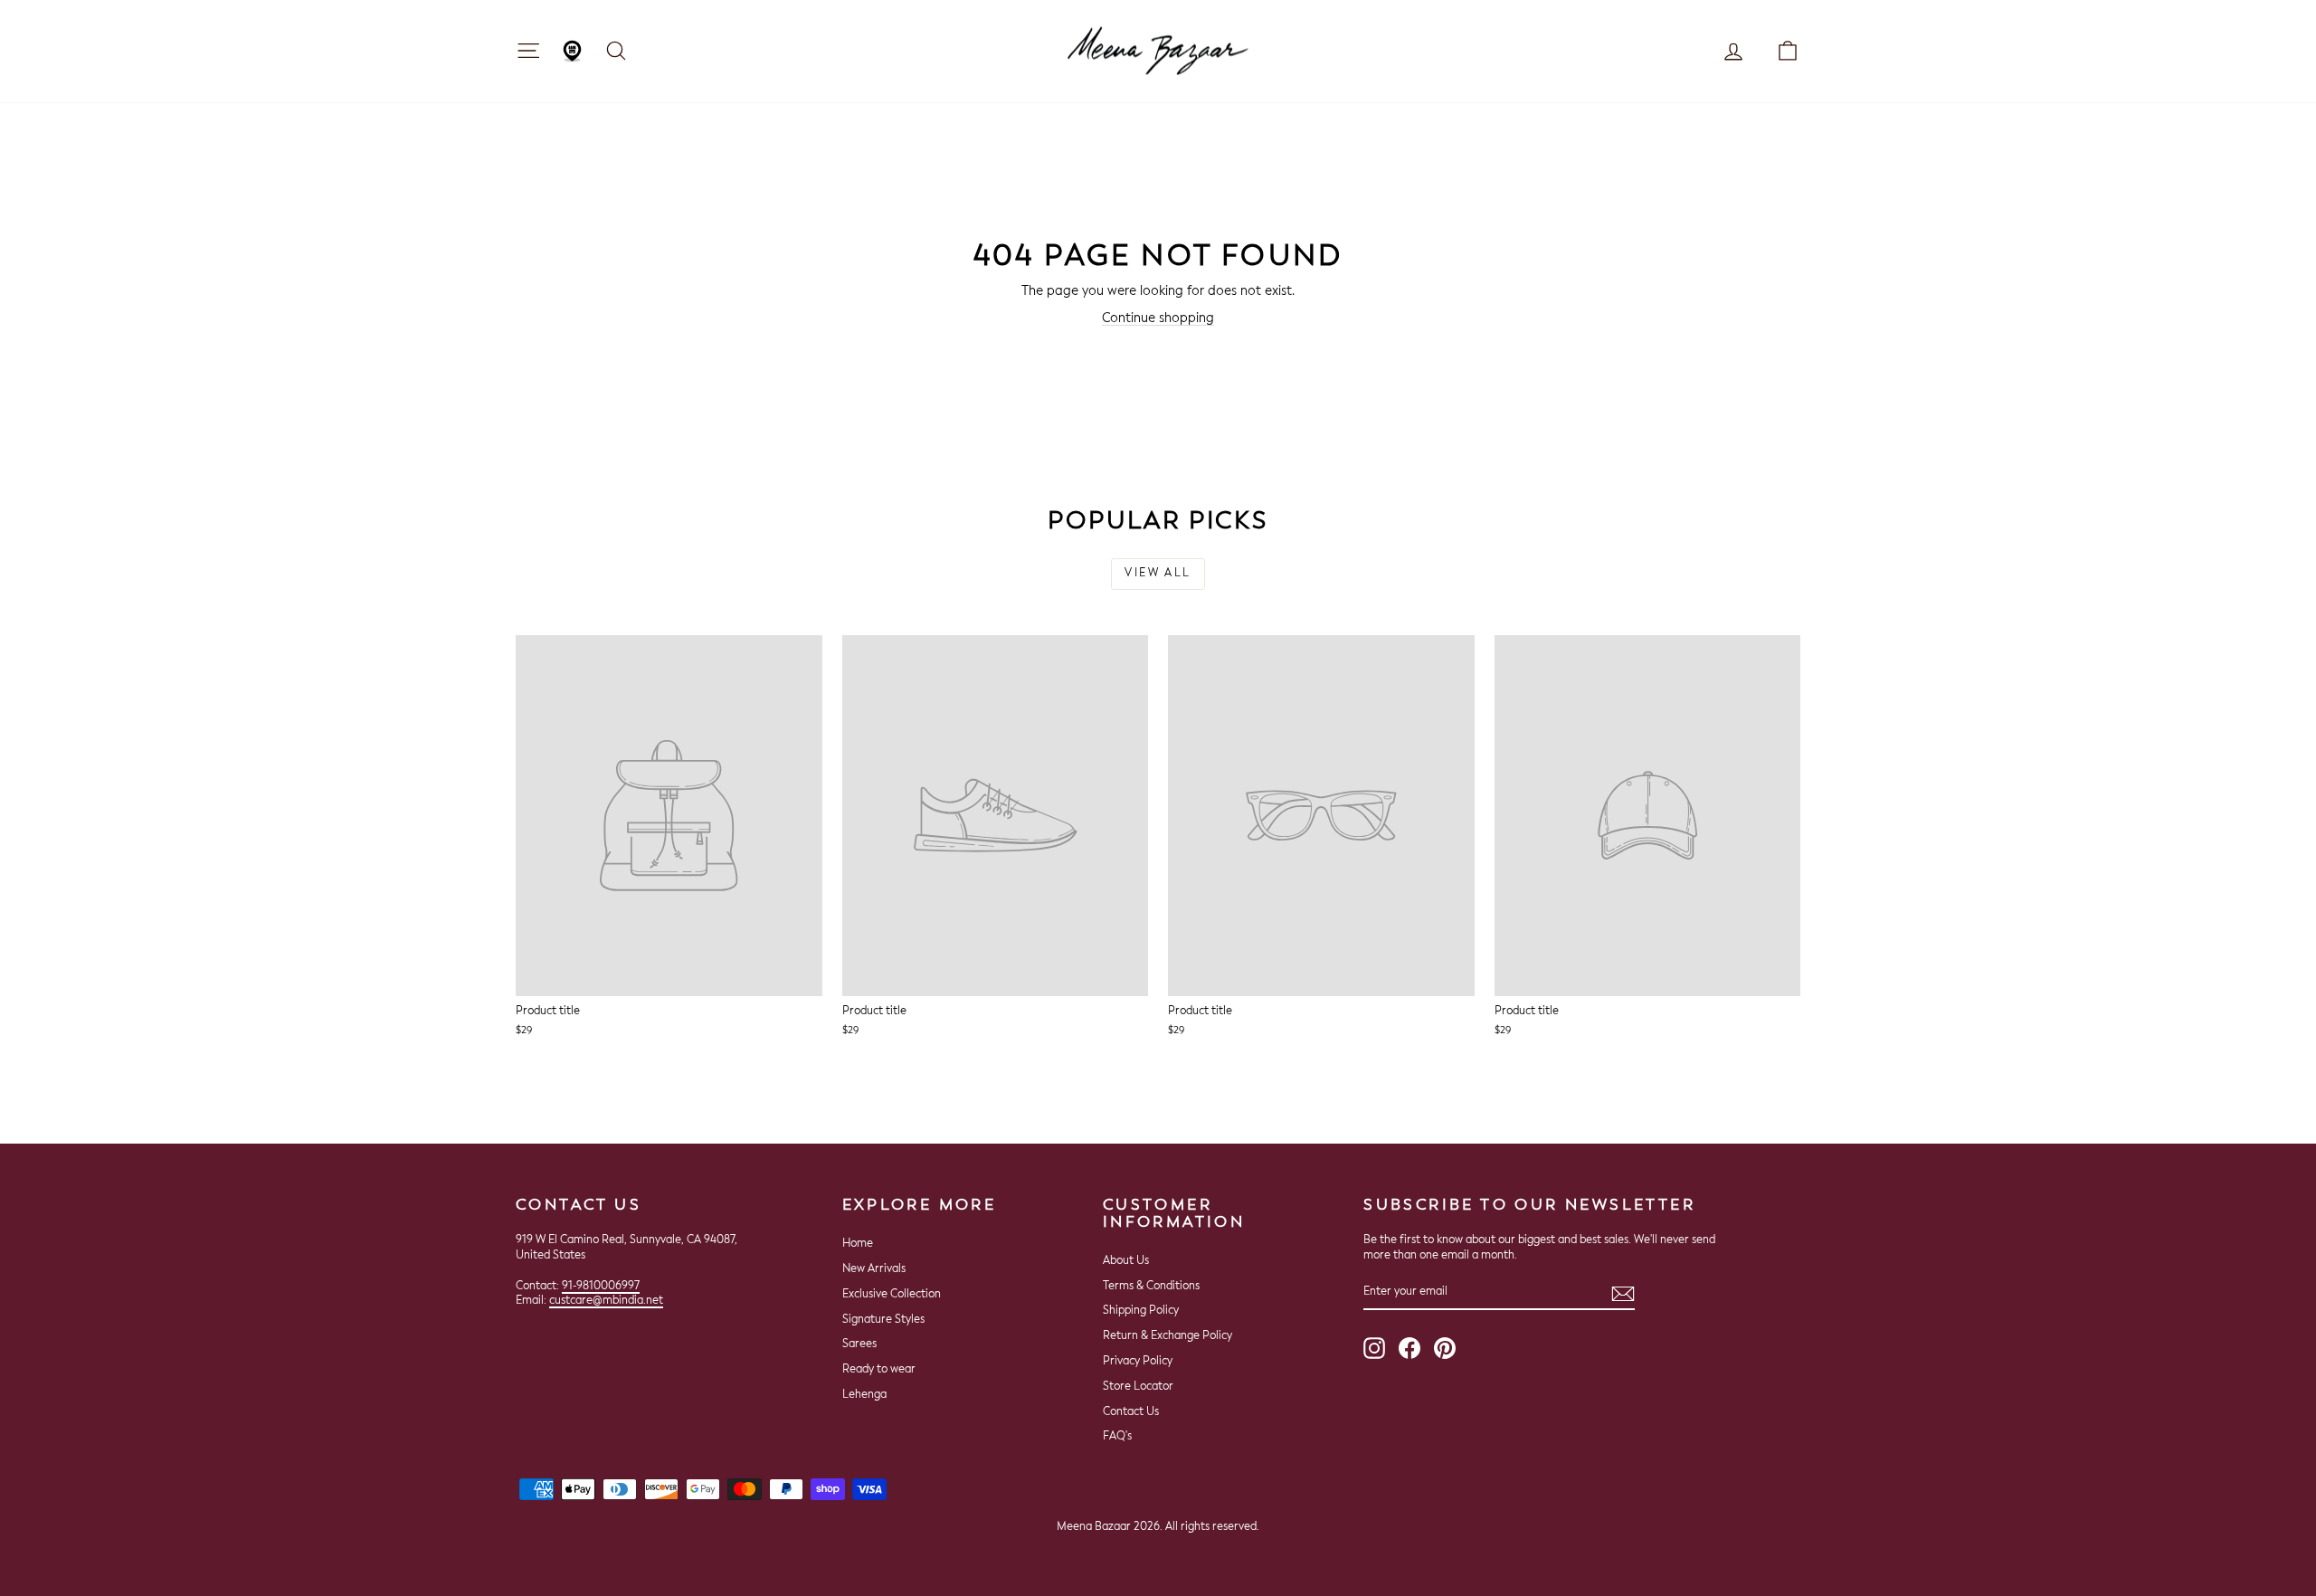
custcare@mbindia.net (606, 1301)
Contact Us (1131, 1412)
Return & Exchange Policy (1167, 1336)
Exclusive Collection (892, 1295)
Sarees (859, 1344)
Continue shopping (1158, 318)
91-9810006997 (601, 1287)
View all (1158, 574)
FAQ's (1117, 1437)
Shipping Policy (1141, 1311)
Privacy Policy (1138, 1362)
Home (858, 1244)
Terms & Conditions (1151, 1287)
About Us (1126, 1261)
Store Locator (1138, 1387)
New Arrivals (874, 1269)
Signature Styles (883, 1320)
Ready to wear (879, 1370)
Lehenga (864, 1395)
